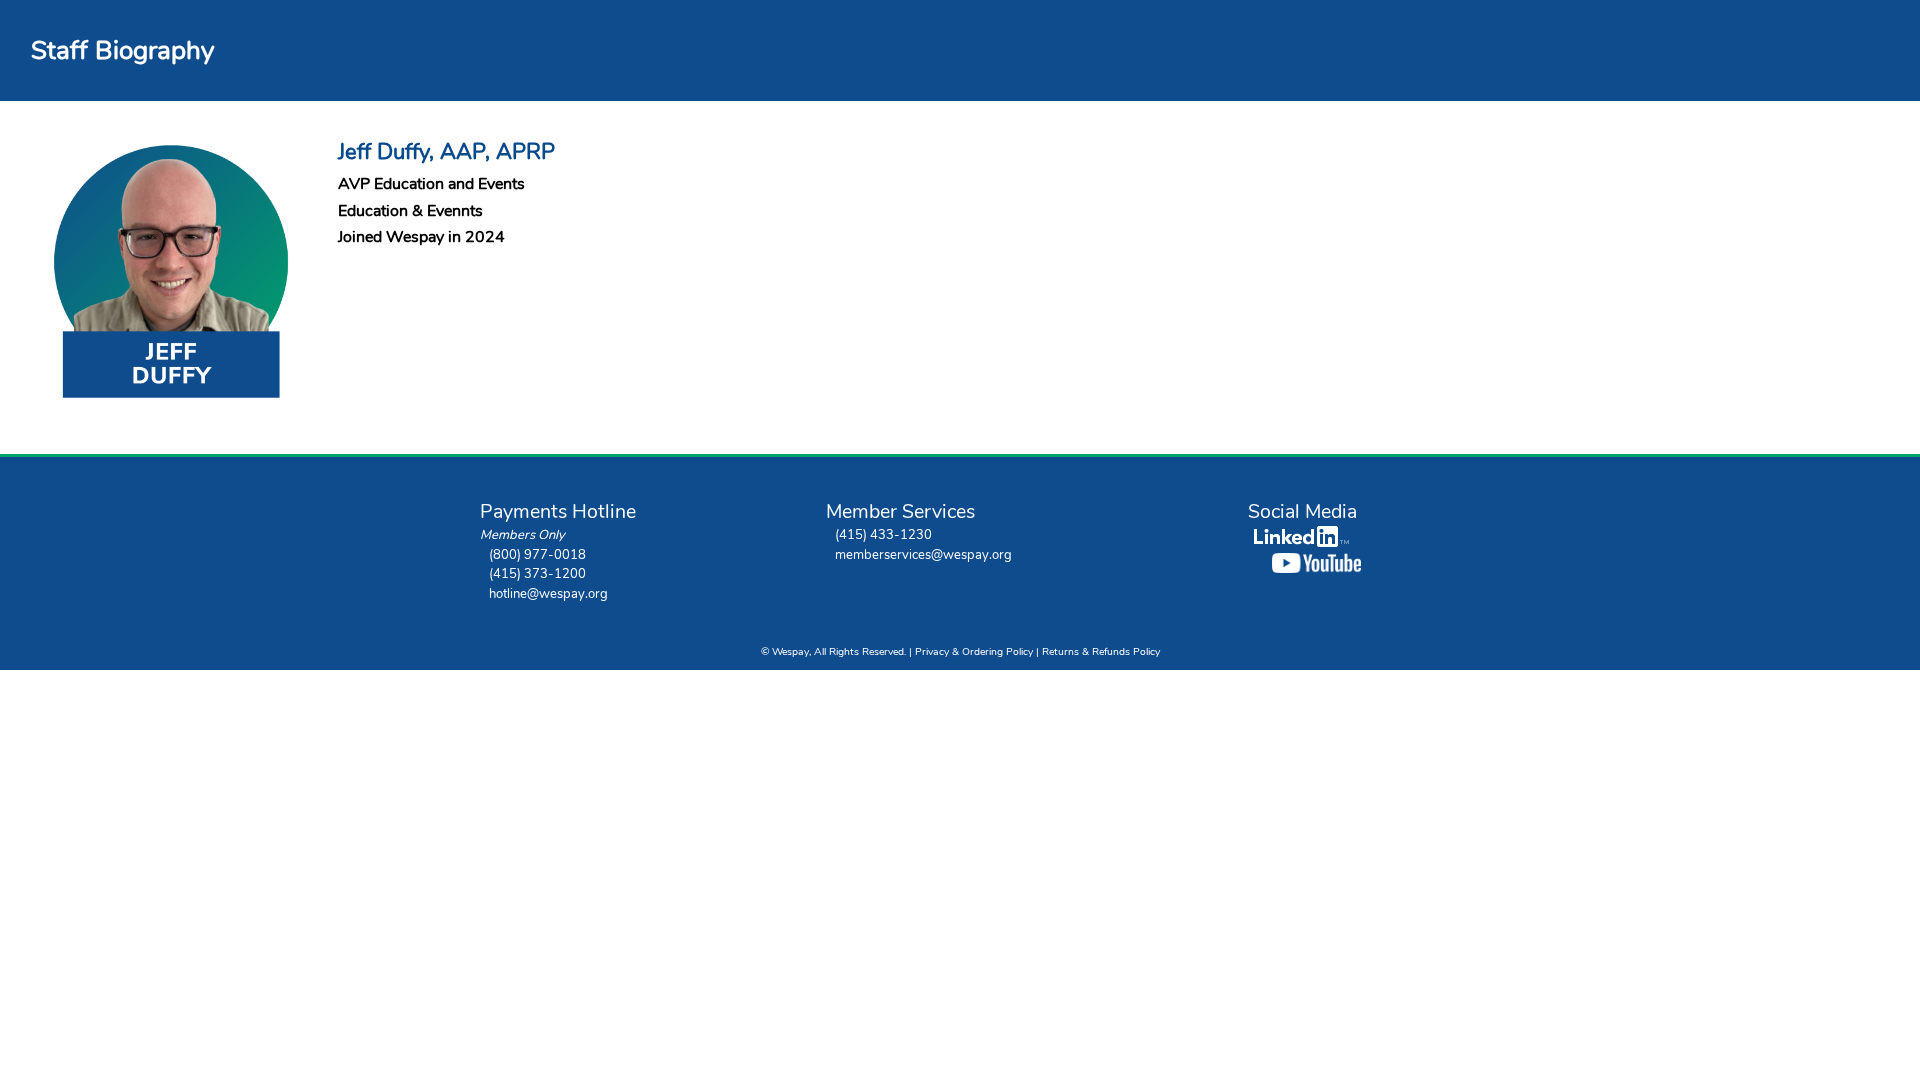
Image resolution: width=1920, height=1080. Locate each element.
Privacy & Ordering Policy (974, 651)
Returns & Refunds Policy (1101, 651)
